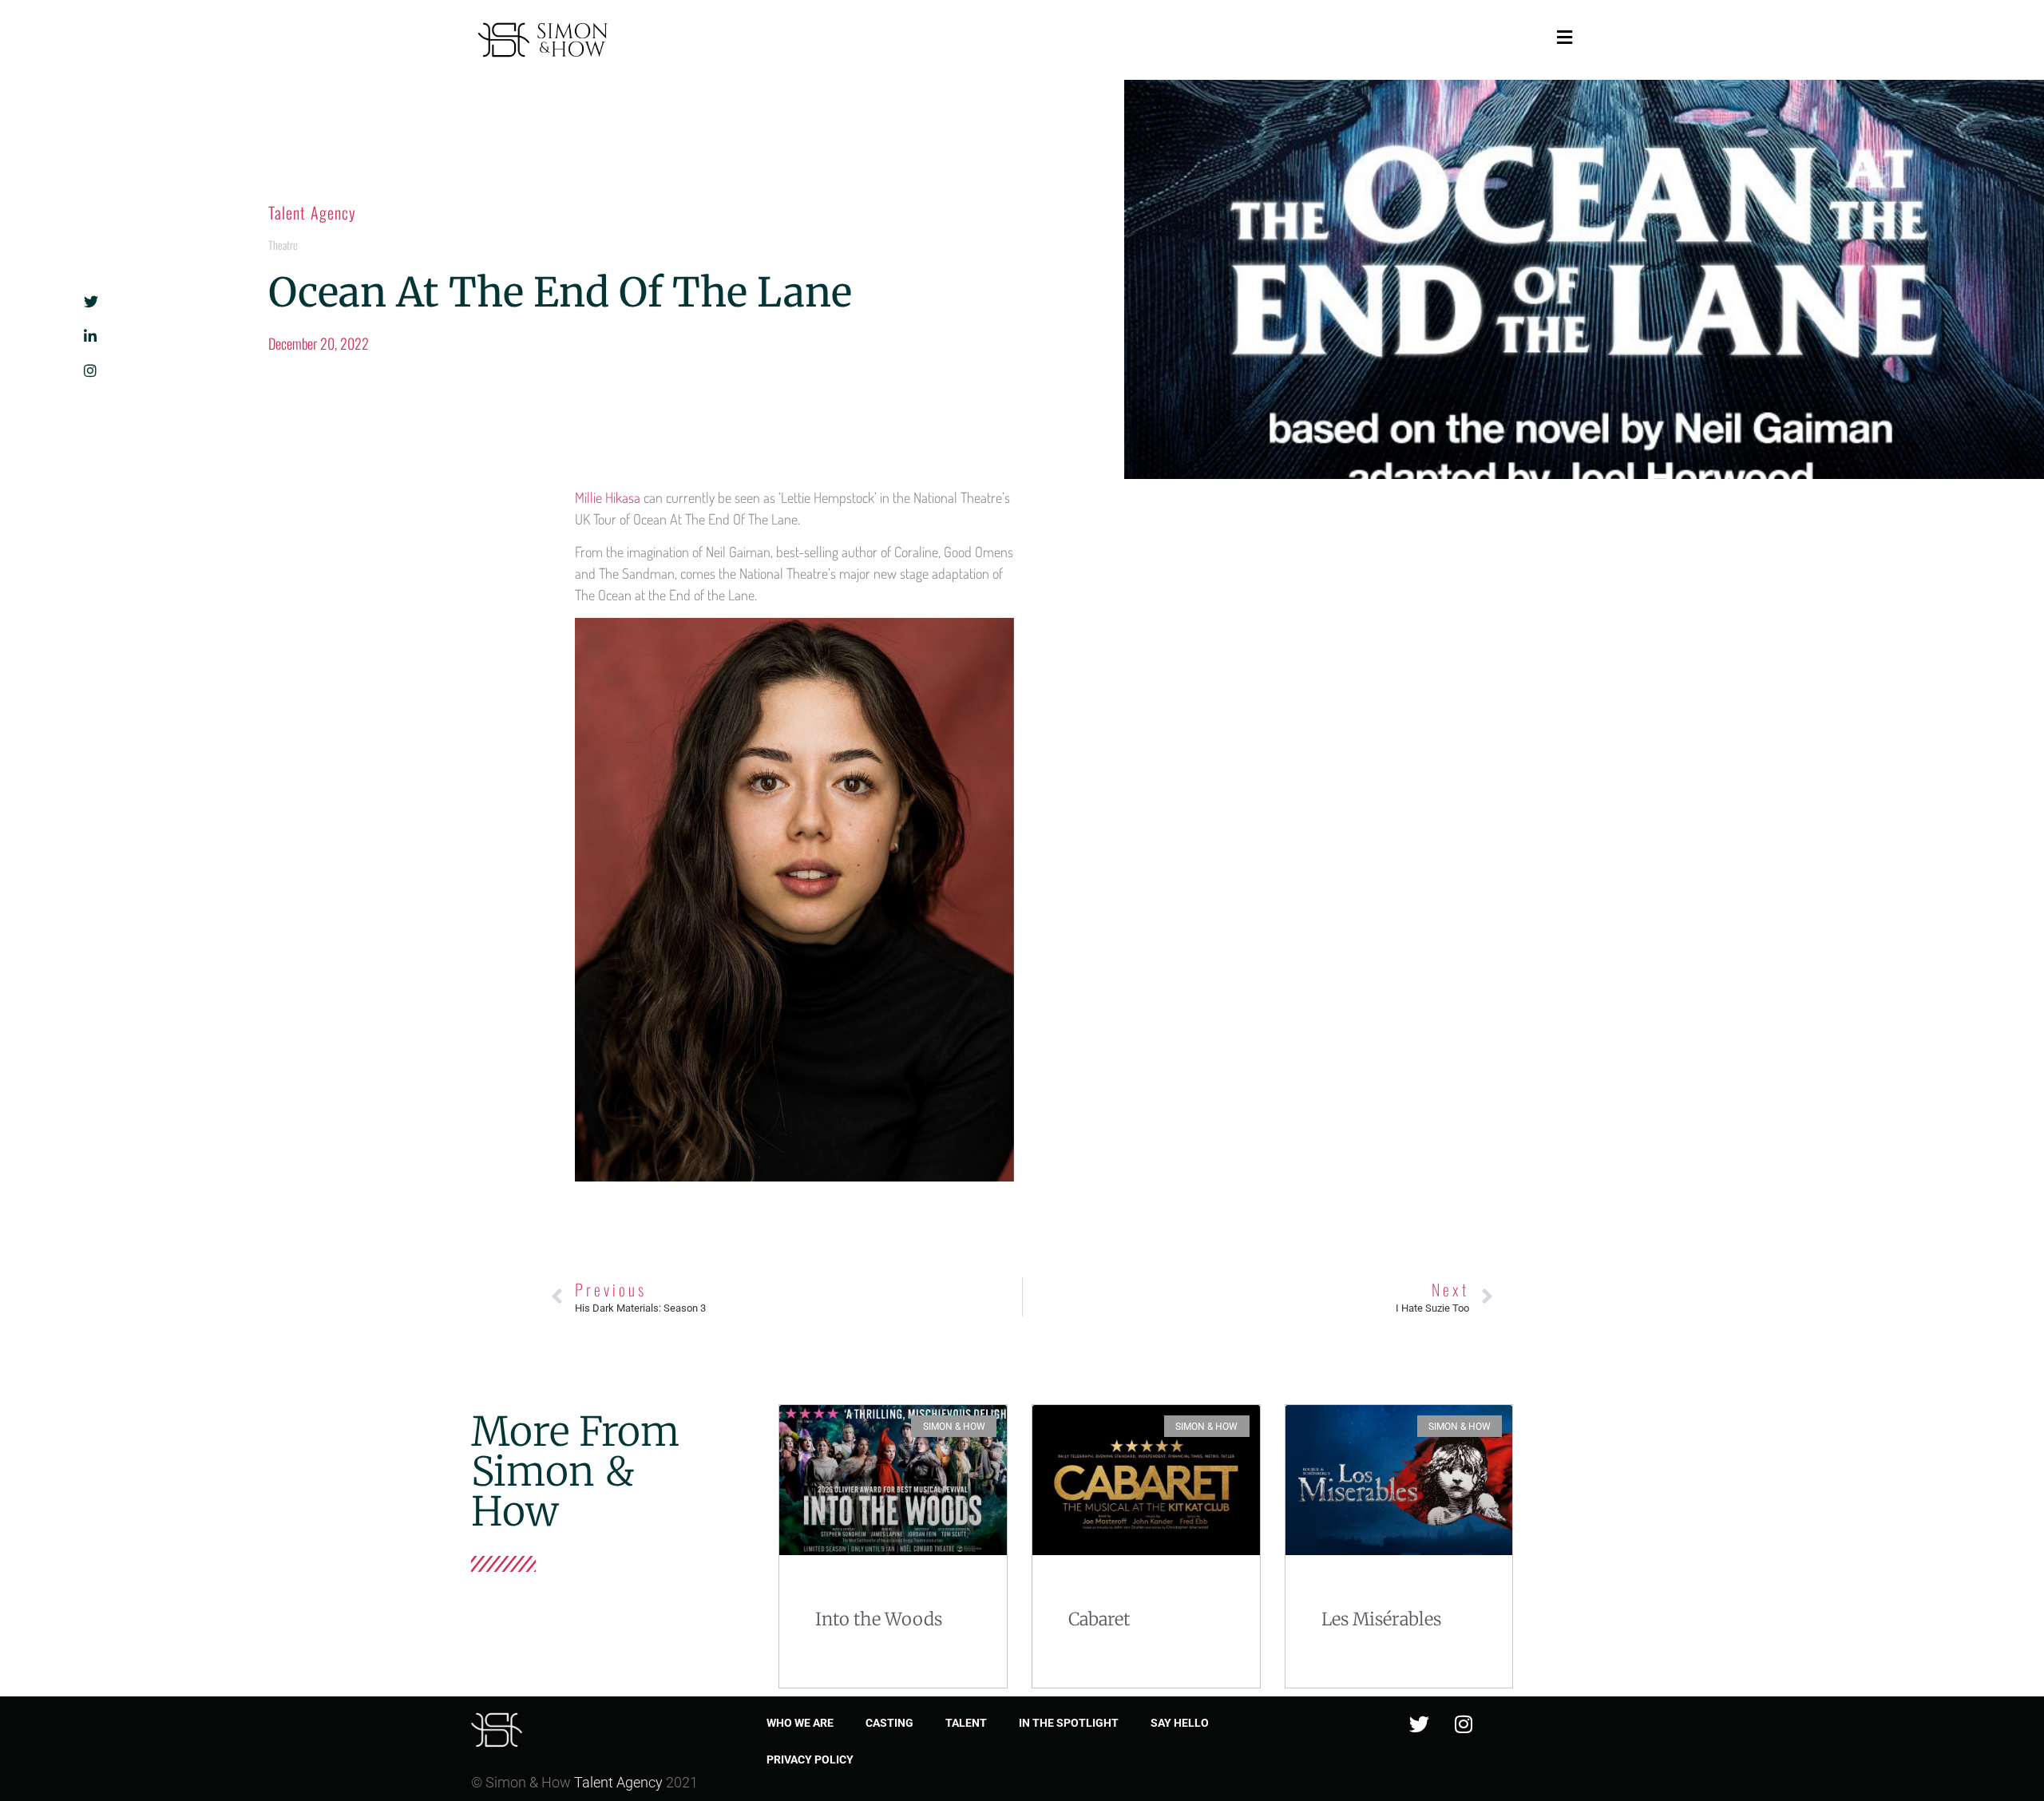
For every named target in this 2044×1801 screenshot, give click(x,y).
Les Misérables (1381, 1619)
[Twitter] (1420, 1724)
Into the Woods (879, 1619)
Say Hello (1180, 1723)
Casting (889, 1723)
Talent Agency (312, 212)
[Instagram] (1464, 1724)
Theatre (283, 245)
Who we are (800, 1723)
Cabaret (1099, 1619)
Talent (966, 1723)
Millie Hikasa (608, 497)
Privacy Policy (810, 1759)
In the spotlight (1069, 1723)
